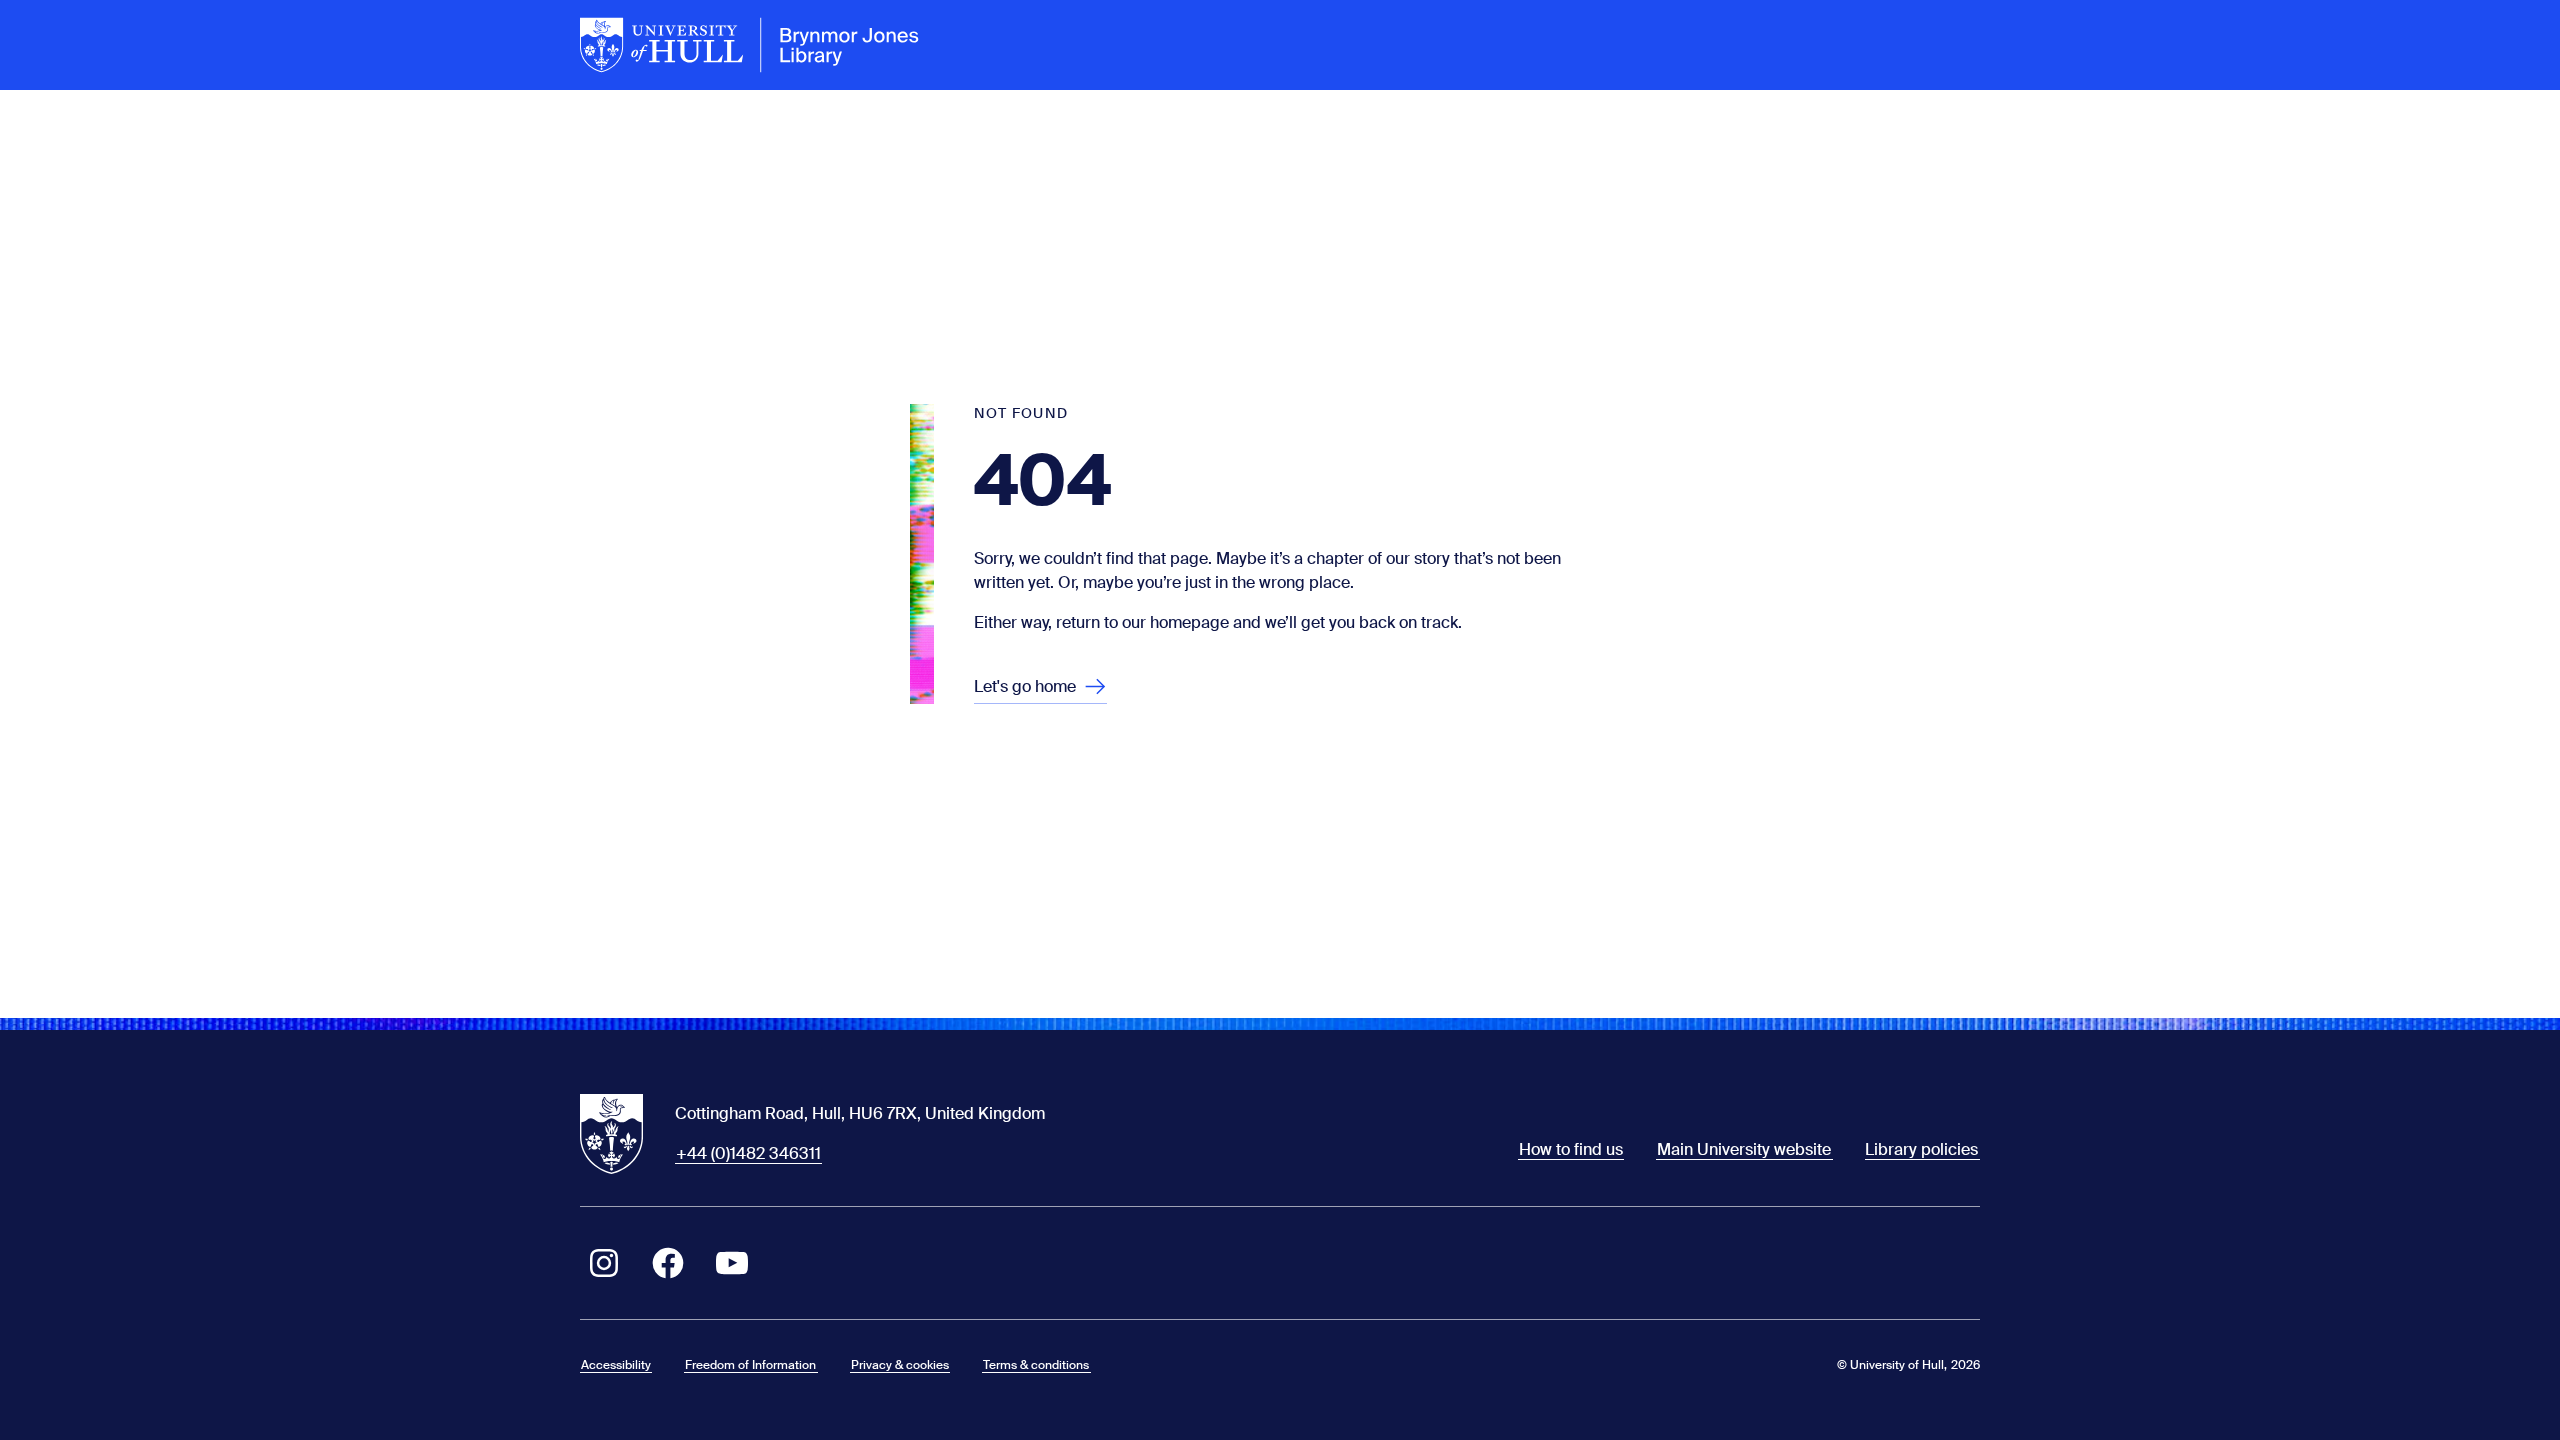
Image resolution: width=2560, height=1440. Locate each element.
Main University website (1744, 1149)
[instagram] (604, 1263)
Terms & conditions (1036, 1365)
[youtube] (732, 1263)
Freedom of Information (750, 1365)
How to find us (1571, 1149)
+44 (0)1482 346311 (748, 1153)
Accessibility (616, 1365)
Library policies (1921, 1149)
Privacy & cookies (900, 1365)
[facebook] (668, 1263)
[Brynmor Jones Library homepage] (750, 45)
